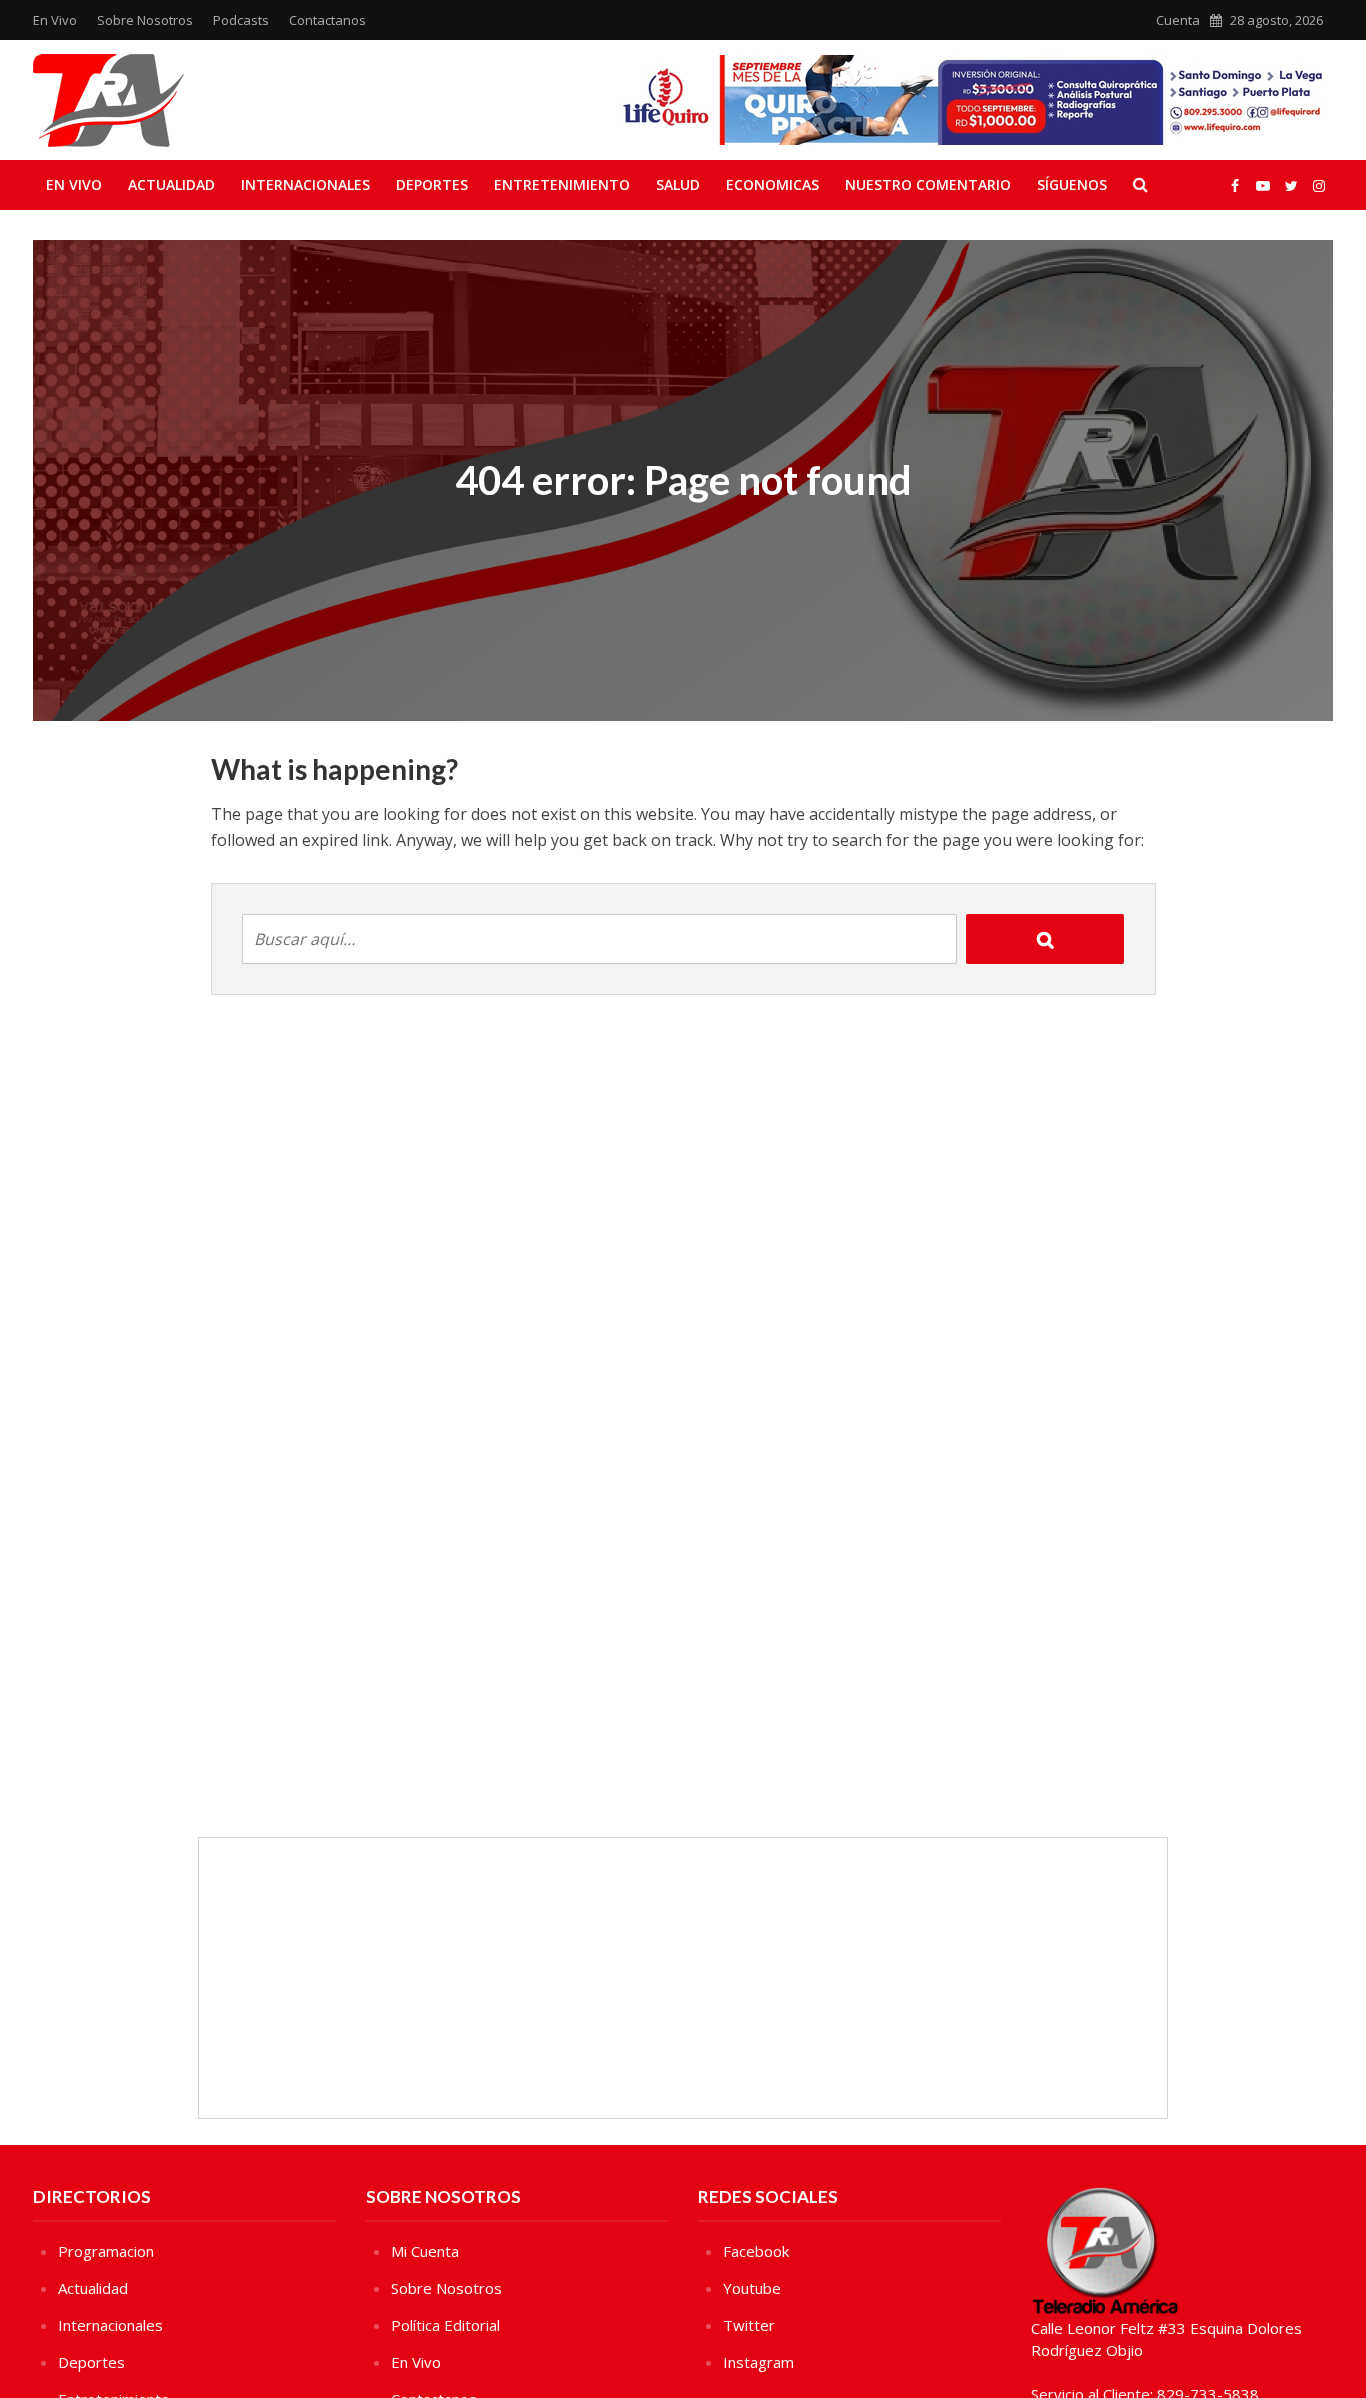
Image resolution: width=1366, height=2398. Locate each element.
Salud (678, 184)
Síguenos (1072, 184)
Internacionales (305, 184)
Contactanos (327, 20)
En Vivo (55, 20)
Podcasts (241, 20)
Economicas (772, 184)
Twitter (749, 2325)
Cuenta (1178, 20)
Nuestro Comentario (928, 184)
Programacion (106, 2251)
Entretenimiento (562, 184)
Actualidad (171, 184)
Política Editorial (445, 2325)
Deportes (432, 184)
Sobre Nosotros (145, 20)
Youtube (752, 2288)
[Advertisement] (683, 1978)
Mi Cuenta (425, 2251)
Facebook (756, 2251)
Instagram (758, 2362)
